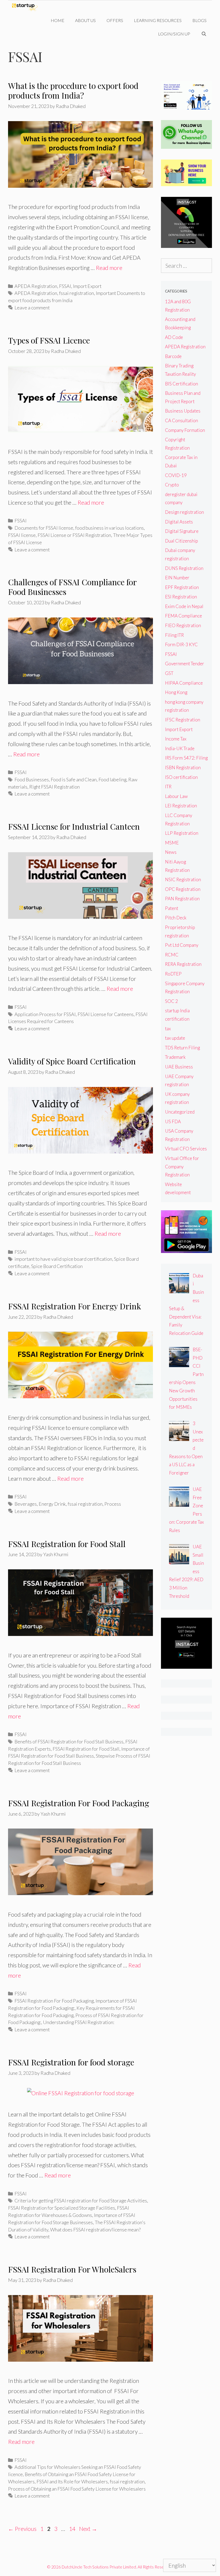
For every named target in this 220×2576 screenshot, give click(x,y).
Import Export (87, 286)
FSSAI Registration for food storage (71, 2062)
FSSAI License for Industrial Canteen (74, 826)
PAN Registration (182, 899)
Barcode (173, 356)
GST (169, 673)
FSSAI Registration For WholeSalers (72, 2269)
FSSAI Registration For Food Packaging (79, 1803)
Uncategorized (180, 1112)
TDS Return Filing (182, 1048)
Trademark (175, 1057)
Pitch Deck (176, 918)
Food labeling (112, 779)
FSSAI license (22, 535)
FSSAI (65, 286)
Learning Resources (158, 20)
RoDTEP (173, 974)
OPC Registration (183, 889)
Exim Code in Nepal (184, 606)
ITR (168, 787)
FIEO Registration (183, 625)
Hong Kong (176, 692)
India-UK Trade (180, 748)
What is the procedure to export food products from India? (73, 91)
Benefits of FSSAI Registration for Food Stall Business (69, 1742)
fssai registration (76, 293)
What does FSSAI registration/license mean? (95, 2230)
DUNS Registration (184, 568)
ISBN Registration (183, 767)
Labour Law (176, 796)
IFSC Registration (183, 720)
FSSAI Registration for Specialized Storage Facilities (62, 2208)
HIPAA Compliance (184, 683)
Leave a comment (32, 308)
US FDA (173, 1121)
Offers (115, 20)
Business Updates (183, 411)
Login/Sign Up (174, 34)
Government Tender (185, 664)
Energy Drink (52, 1504)
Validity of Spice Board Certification (72, 1061)
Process (113, 1504)
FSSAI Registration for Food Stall (67, 1544)
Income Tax (176, 739)
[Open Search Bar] (204, 34)
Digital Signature (182, 531)
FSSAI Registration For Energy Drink (75, 1306)
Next (88, 2529)
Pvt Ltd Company (182, 945)
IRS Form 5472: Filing (186, 758)
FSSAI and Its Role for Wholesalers (72, 2481)
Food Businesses (32, 779)
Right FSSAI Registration (54, 787)
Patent (172, 908)
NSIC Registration (183, 879)
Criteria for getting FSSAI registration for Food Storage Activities (81, 2201)
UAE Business (179, 1067)
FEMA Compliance (184, 616)
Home (58, 20)
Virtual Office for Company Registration (182, 1166)
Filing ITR (174, 635)
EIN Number (177, 578)
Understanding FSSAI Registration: (79, 2022)
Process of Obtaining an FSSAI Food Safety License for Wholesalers (77, 2489)
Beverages (26, 1504)
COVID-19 (176, 475)
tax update (175, 1038)
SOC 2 (171, 1001)
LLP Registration (182, 833)
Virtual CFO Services (186, 1149)
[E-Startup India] (26, 7)
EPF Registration (182, 587)
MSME (172, 843)
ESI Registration (181, 597)
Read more (109, 268)
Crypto (172, 485)
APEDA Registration (36, 286)
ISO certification (181, 777)
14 (73, 2529)
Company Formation (185, 430)
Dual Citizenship (181, 541)
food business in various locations (109, 528)
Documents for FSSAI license (44, 528)
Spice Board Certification (57, 1266)
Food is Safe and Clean (74, 779)
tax (168, 1029)
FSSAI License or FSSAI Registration (74, 535)
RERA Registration (183, 964)
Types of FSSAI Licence (49, 340)
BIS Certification (181, 384)
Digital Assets (179, 522)
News (171, 852)
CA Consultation (181, 420)
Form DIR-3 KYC (181, 644)
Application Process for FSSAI (45, 1014)
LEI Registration (181, 806)
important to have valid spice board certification (63, 1259)
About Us (85, 20)
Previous (22, 2529)
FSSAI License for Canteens (106, 1014)
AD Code (174, 337)
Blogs (199, 20)
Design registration (184, 512)
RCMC (172, 955)
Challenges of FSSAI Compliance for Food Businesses (72, 587)
